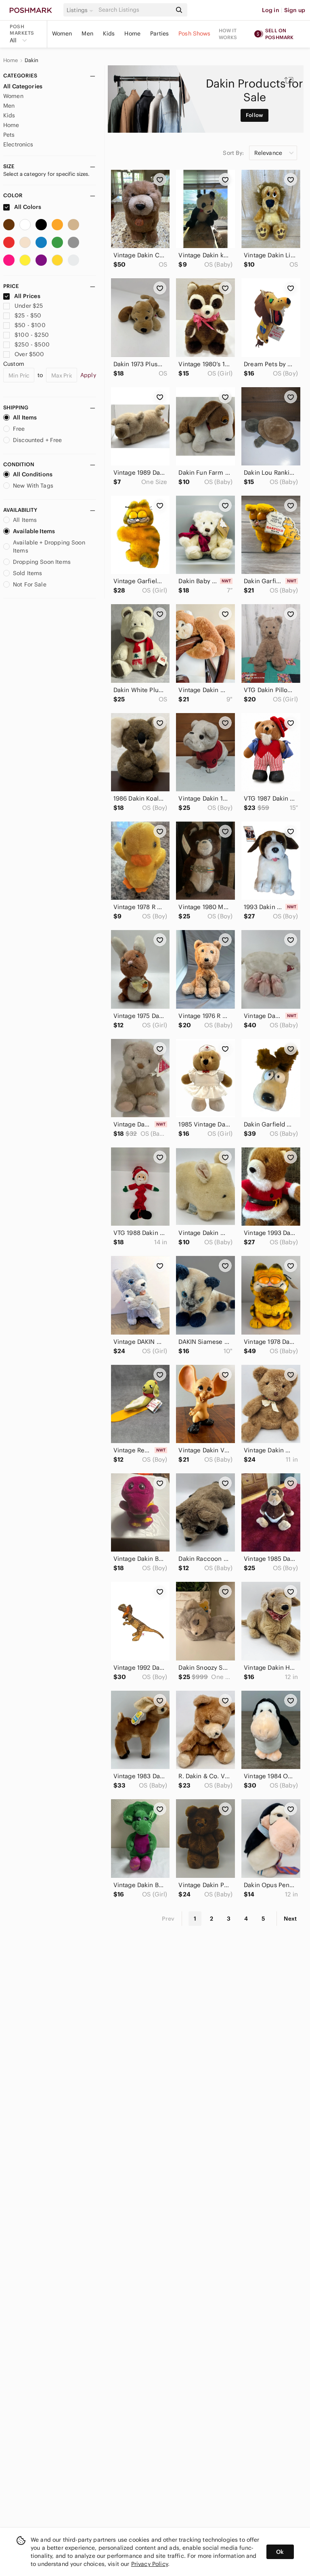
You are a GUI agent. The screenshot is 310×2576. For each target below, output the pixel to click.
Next (290, 1919)
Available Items (34, 531)
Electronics (18, 144)
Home (132, 33)
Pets (9, 135)
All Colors (27, 207)
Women (62, 33)
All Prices (27, 296)
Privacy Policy (150, 2564)
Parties (159, 33)
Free (19, 429)
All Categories (23, 86)
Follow (254, 115)
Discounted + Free (38, 440)
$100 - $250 (32, 335)
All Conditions (33, 474)
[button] (81, 10)
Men (87, 33)
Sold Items (28, 573)
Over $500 (29, 354)
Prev (168, 1919)
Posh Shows (195, 33)
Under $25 (29, 306)
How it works (228, 34)
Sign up (295, 10)
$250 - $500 (32, 344)
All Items (25, 417)
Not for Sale (30, 584)
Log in (271, 10)
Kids (109, 33)
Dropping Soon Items (42, 562)
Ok (280, 2552)
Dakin (32, 60)
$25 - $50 (28, 315)
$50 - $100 (30, 325)
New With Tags (33, 486)
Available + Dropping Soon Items (49, 546)
